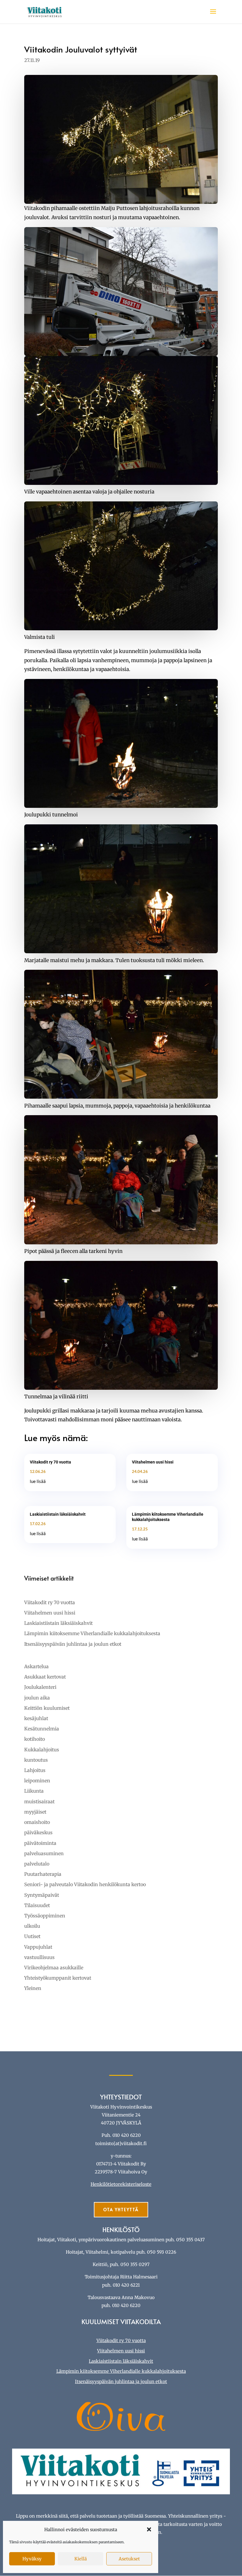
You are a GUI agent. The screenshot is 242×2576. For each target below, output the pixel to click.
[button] (149, 2529)
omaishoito (37, 1822)
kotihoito (35, 1739)
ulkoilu (32, 1926)
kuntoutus (36, 1760)
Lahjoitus (35, 1770)
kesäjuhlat (36, 1718)
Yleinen (33, 1988)
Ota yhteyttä (121, 2210)
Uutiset (32, 1936)
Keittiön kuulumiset (47, 1708)
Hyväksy (32, 2559)
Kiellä (81, 2559)
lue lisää (38, 1481)
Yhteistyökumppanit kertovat (58, 1978)
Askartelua (36, 1666)
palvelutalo (37, 1864)
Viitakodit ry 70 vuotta (50, 1462)
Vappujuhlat (38, 1947)
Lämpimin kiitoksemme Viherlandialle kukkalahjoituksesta (92, 1633)
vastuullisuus (39, 1957)
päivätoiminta (40, 1843)
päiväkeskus (38, 1832)
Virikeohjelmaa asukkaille (54, 1968)
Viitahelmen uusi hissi (153, 1462)
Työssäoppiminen (45, 1916)
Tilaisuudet (37, 1905)
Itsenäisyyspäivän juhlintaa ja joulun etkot (73, 1644)
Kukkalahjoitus (42, 1750)
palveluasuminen (44, 1853)
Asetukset (129, 2559)
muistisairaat (39, 1801)
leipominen (37, 1781)
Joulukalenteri (40, 1687)
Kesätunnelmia (42, 1729)
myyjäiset (35, 1812)
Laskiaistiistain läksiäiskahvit (58, 1514)
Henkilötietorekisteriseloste (121, 2184)
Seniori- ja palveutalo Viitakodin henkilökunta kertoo (85, 1884)
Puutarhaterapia (43, 1874)
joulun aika (37, 1698)
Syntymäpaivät (42, 1895)
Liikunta (34, 1791)
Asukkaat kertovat (45, 1677)
